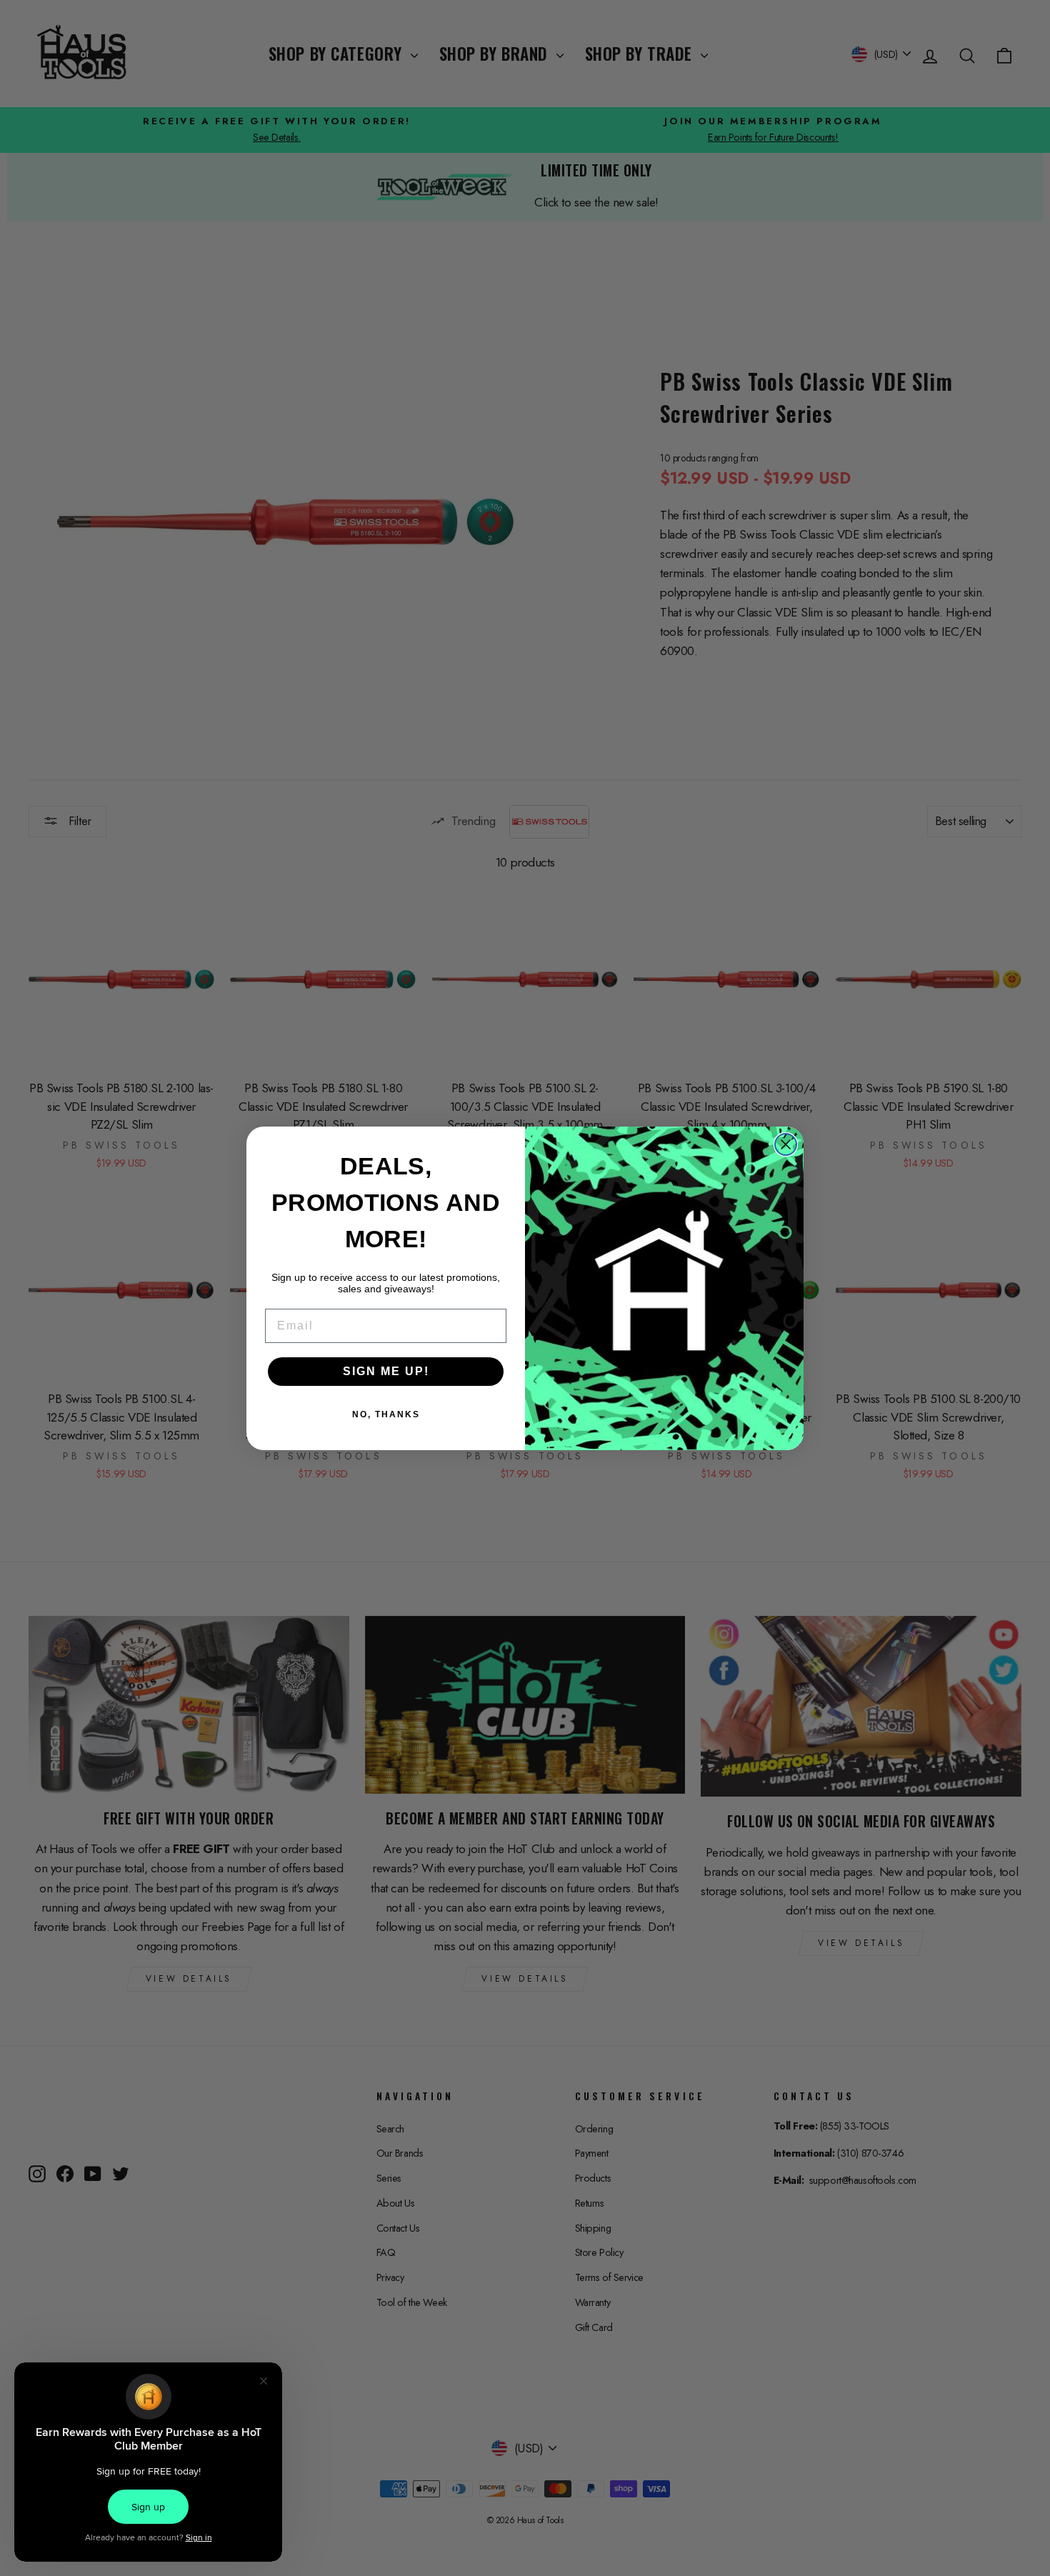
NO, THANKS (386, 1414)
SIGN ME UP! (386, 1371)
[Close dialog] (786, 1144)
